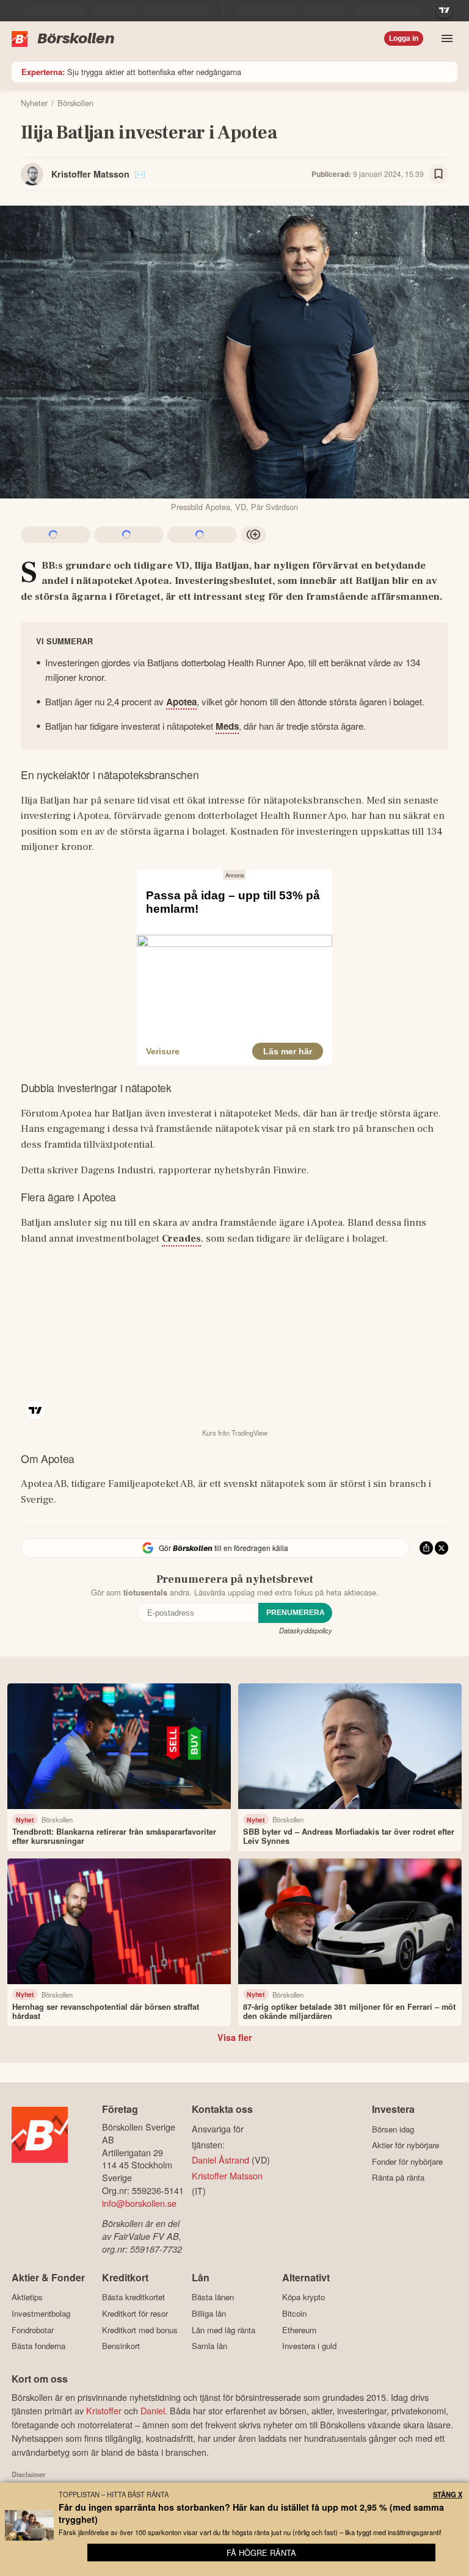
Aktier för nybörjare (405, 2145)
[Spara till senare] (438, 174)
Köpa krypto (304, 2297)
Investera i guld (309, 2346)
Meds (227, 726)
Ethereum (299, 2330)
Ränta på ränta (398, 2178)
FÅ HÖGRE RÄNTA (261, 2553)
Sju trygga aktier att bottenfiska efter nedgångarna (131, 72)
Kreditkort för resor (135, 2313)
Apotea (181, 702)
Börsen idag (393, 2129)
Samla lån (209, 2346)
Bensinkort (121, 2346)
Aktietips (27, 2297)
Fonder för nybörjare (407, 2161)
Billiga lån (209, 2313)
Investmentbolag (41, 2313)
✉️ (140, 174)
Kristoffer (104, 2410)
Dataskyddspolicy (306, 1630)
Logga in (404, 38)
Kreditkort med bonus (140, 2330)
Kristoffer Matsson (90, 174)
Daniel (153, 2410)
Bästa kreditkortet (133, 2297)
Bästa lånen (213, 2297)
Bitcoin (294, 2313)
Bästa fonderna (38, 2346)
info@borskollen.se (139, 2203)
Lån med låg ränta (224, 2330)
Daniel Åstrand (220, 2160)
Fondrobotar (33, 2330)
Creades (181, 1239)
